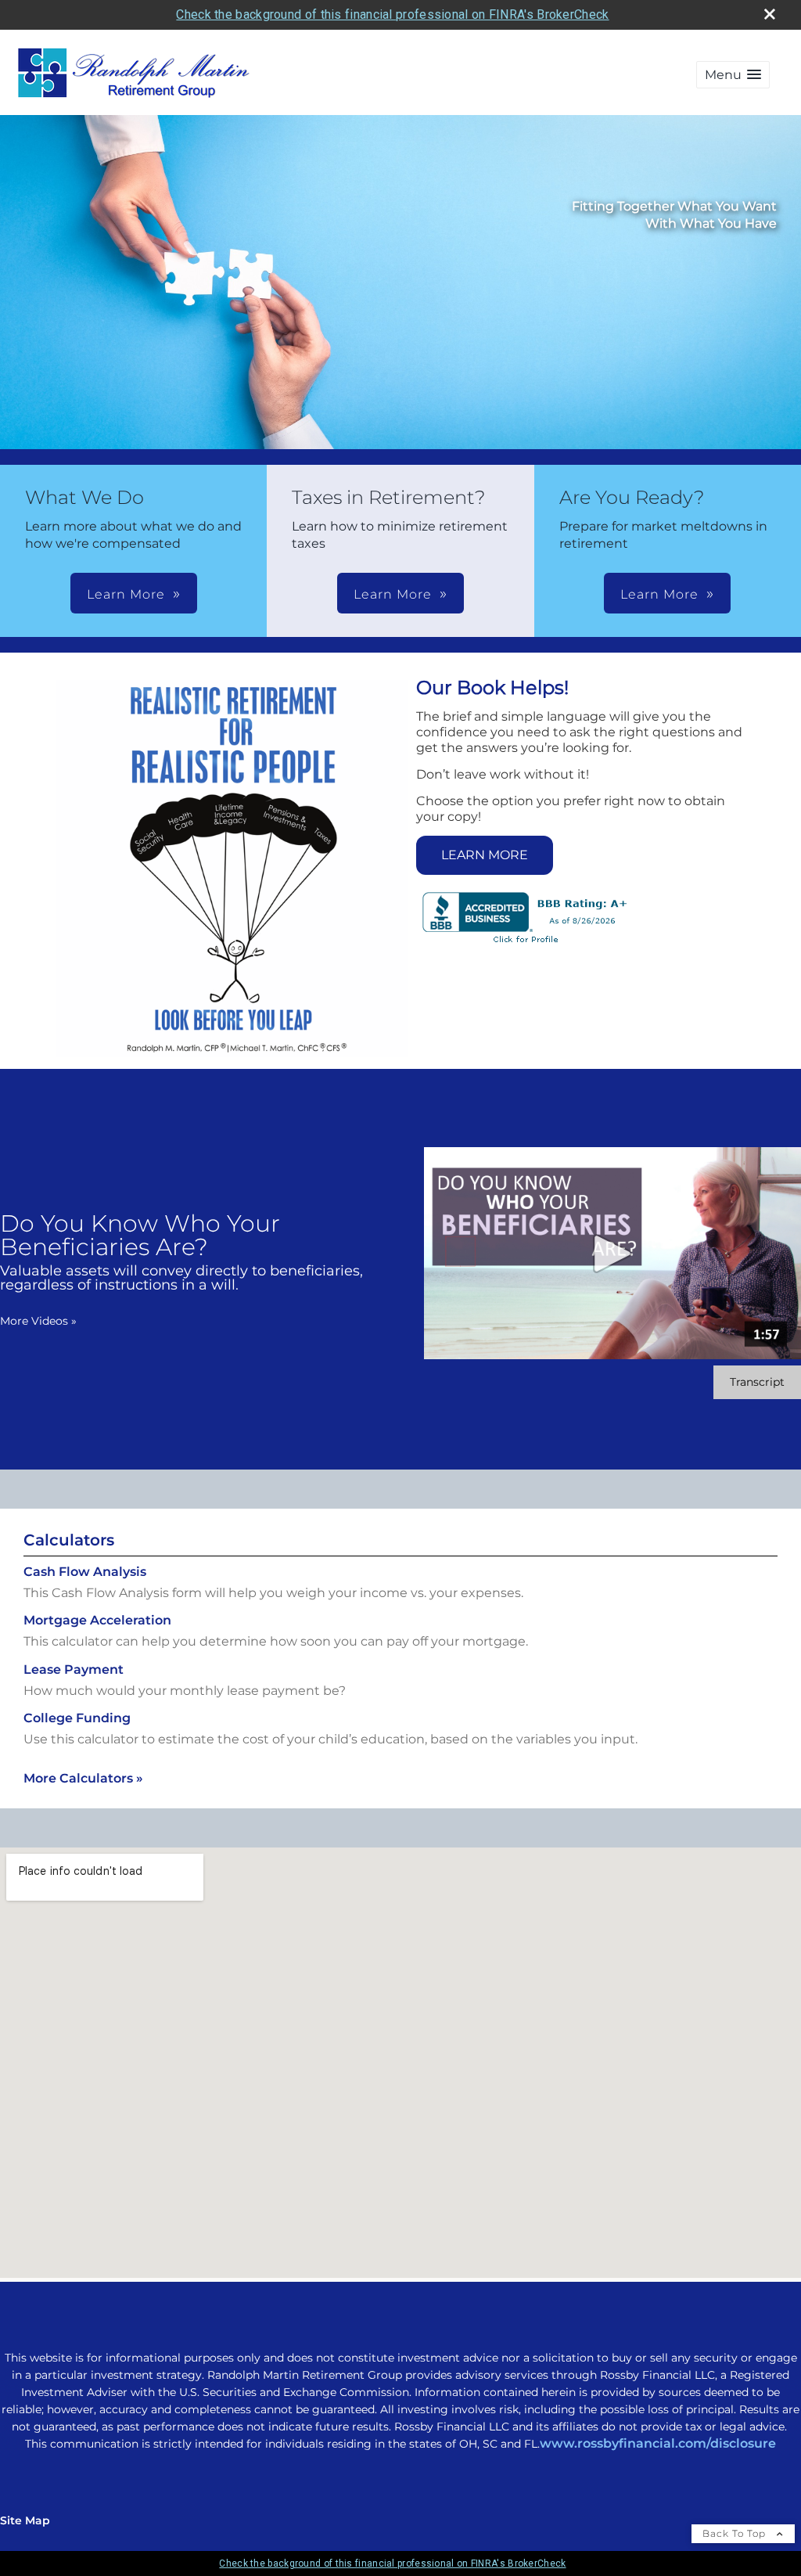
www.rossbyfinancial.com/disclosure (658, 2443)
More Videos (38, 1321)
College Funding (77, 1718)
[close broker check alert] (770, 14)
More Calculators (83, 1778)
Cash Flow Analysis (85, 1572)
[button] (733, 75)
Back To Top (736, 2533)
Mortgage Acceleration (97, 1620)
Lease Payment (74, 1669)
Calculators (69, 1540)
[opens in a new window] (526, 944)
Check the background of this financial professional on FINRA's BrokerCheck (392, 14)
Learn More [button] (126, 594)
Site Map (25, 2520)
